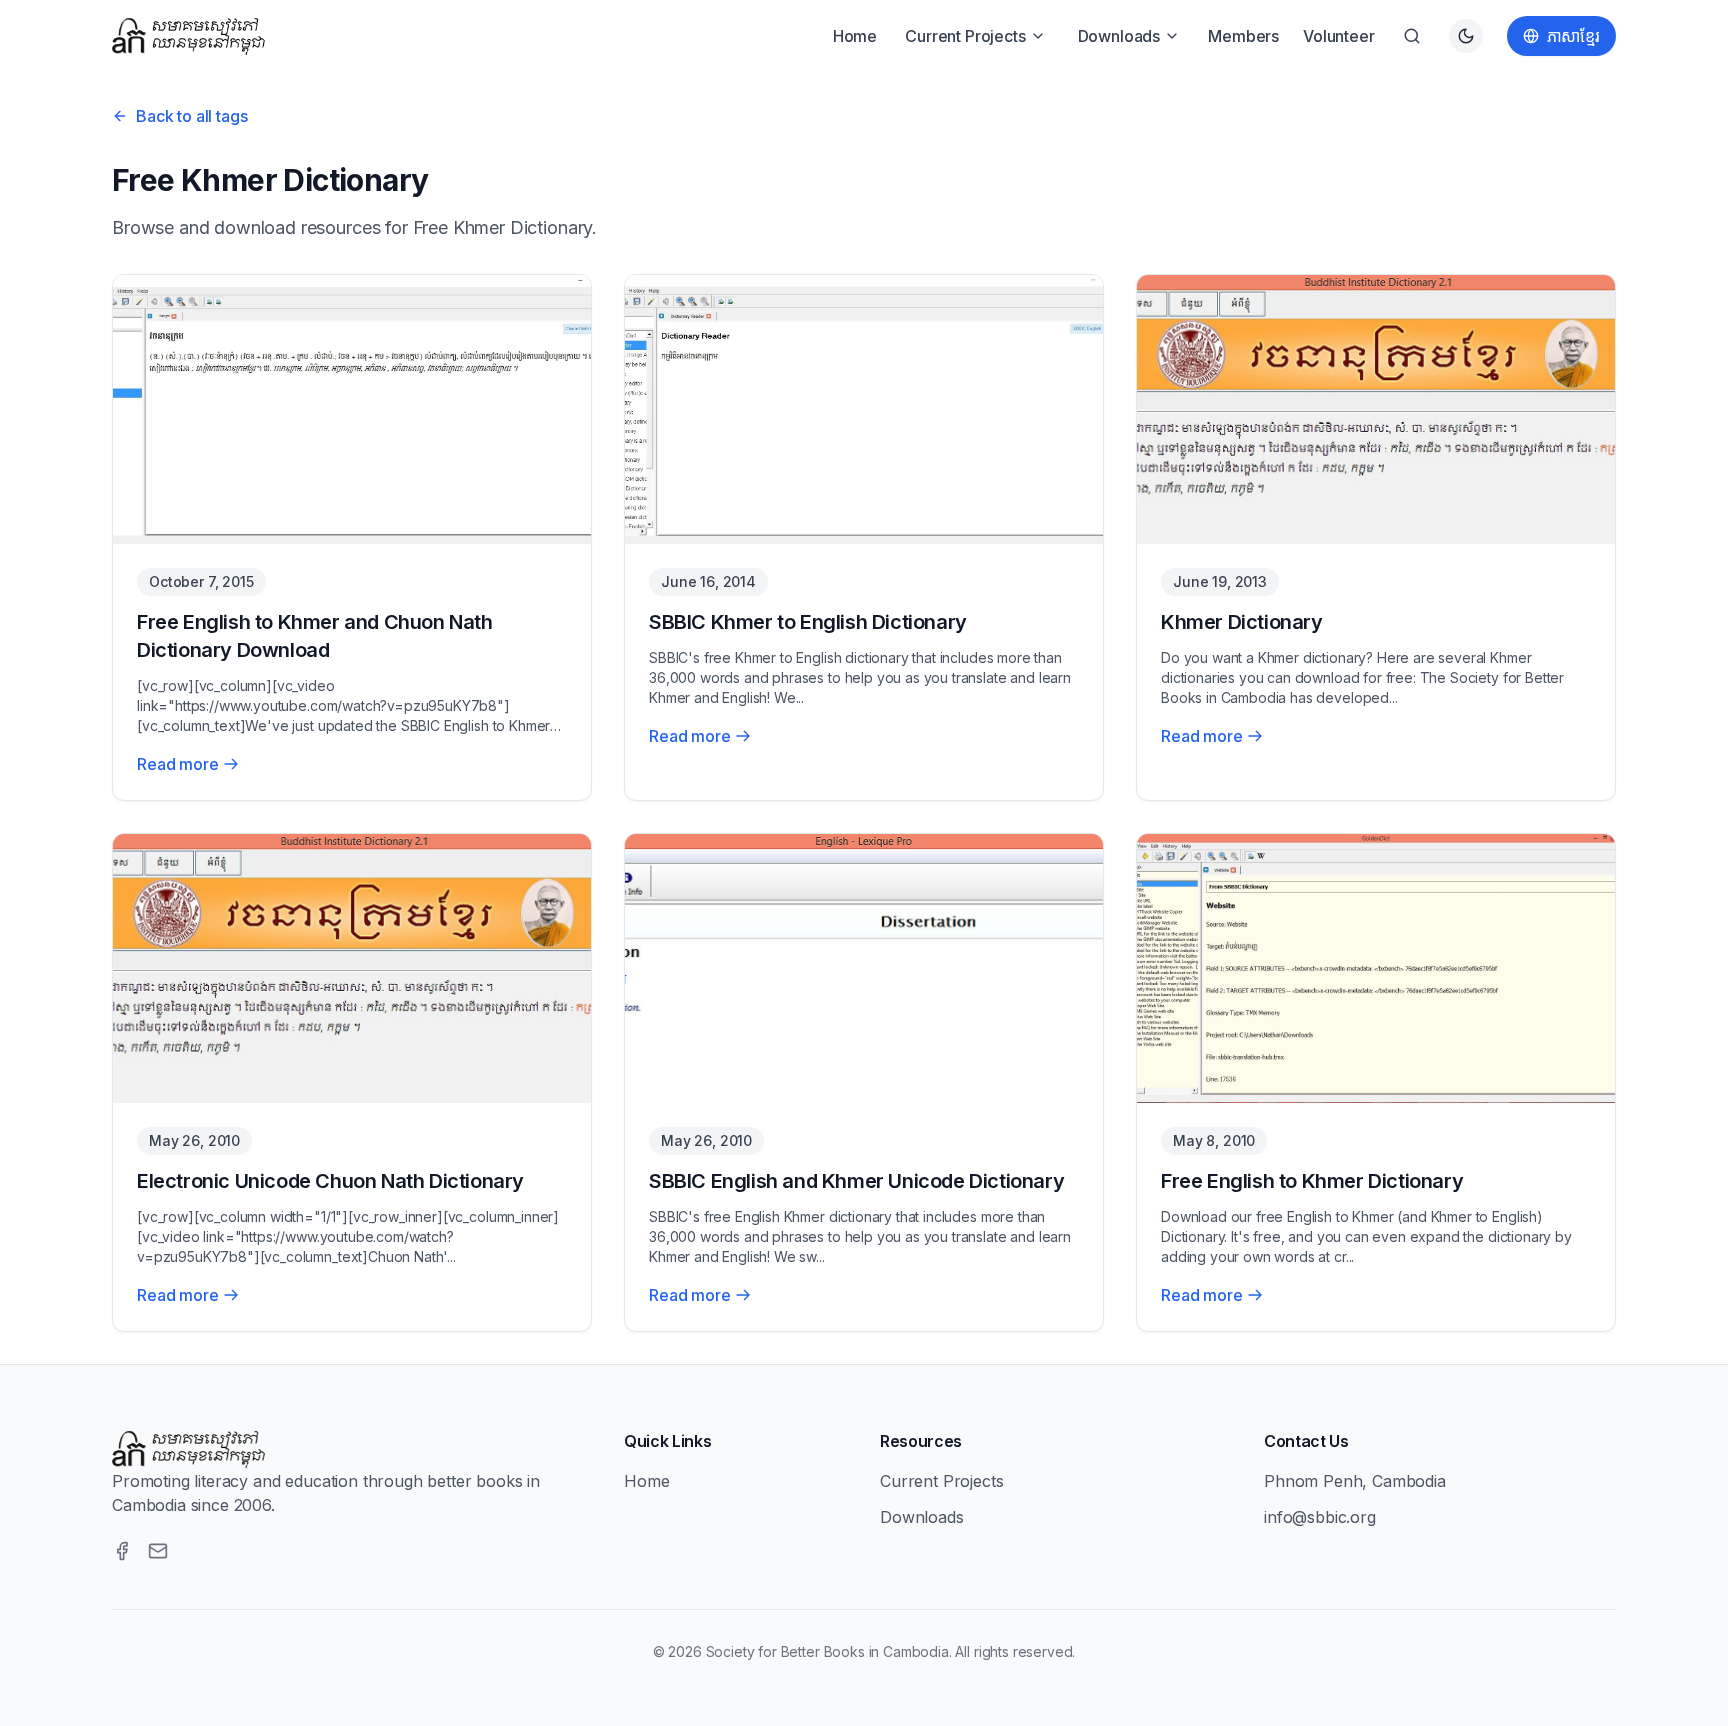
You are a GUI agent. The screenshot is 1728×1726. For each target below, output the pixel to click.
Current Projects (965, 36)
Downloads (1119, 36)
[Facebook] (122, 1551)
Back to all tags (191, 116)
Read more (178, 764)
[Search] (1412, 36)
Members (1243, 36)
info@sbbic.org (1320, 1517)
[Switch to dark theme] (1466, 36)
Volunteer (1339, 36)
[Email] (158, 1551)
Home (855, 36)
